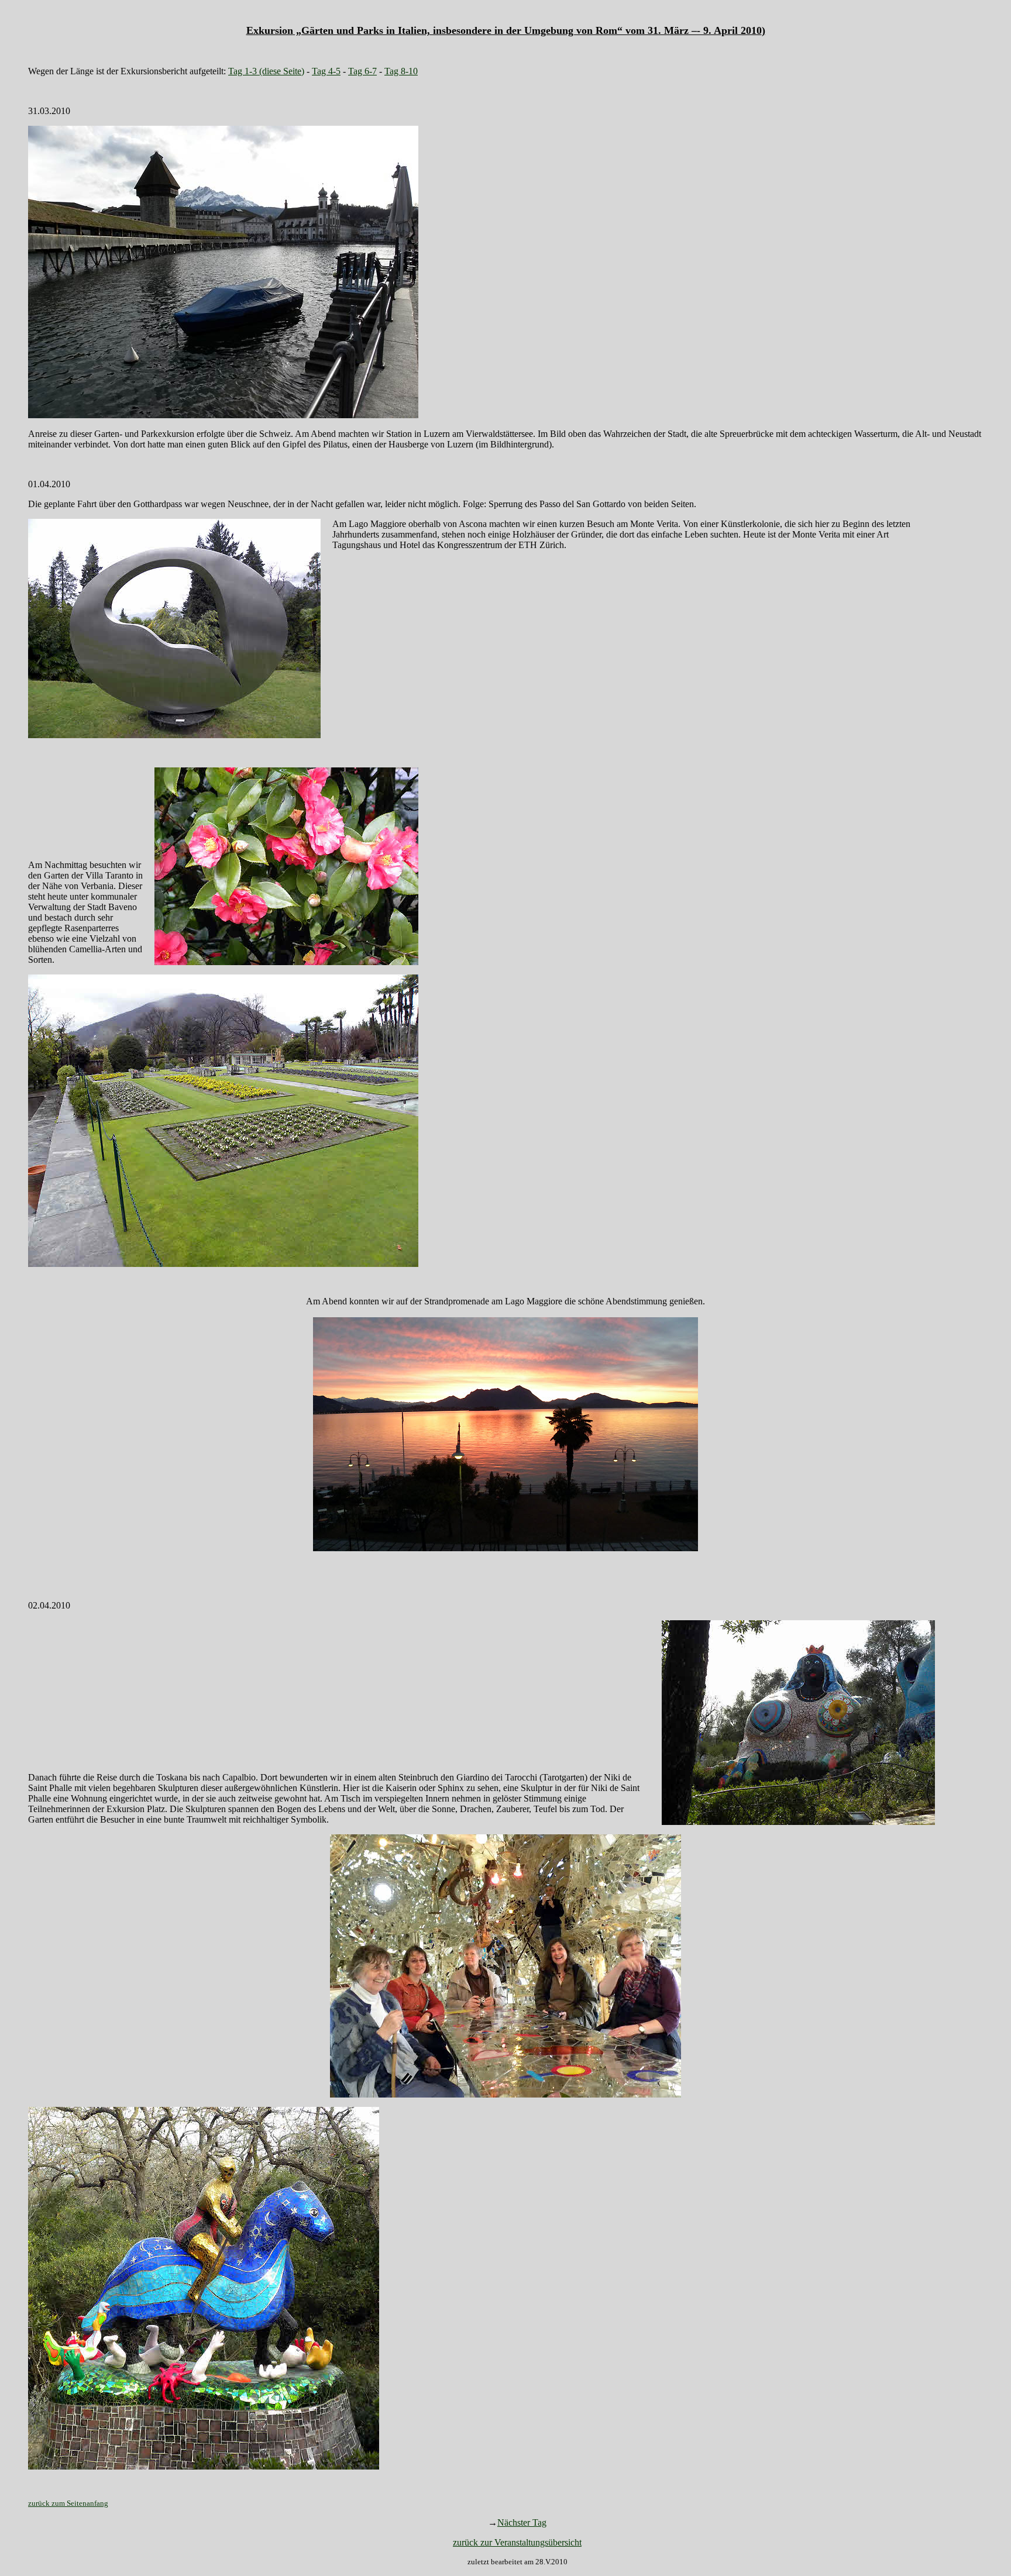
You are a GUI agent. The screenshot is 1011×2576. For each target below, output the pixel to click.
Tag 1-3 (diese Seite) (266, 71)
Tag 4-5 (326, 71)
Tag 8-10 (401, 71)
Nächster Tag (522, 2522)
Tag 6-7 (362, 71)
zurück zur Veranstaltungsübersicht (517, 2542)
